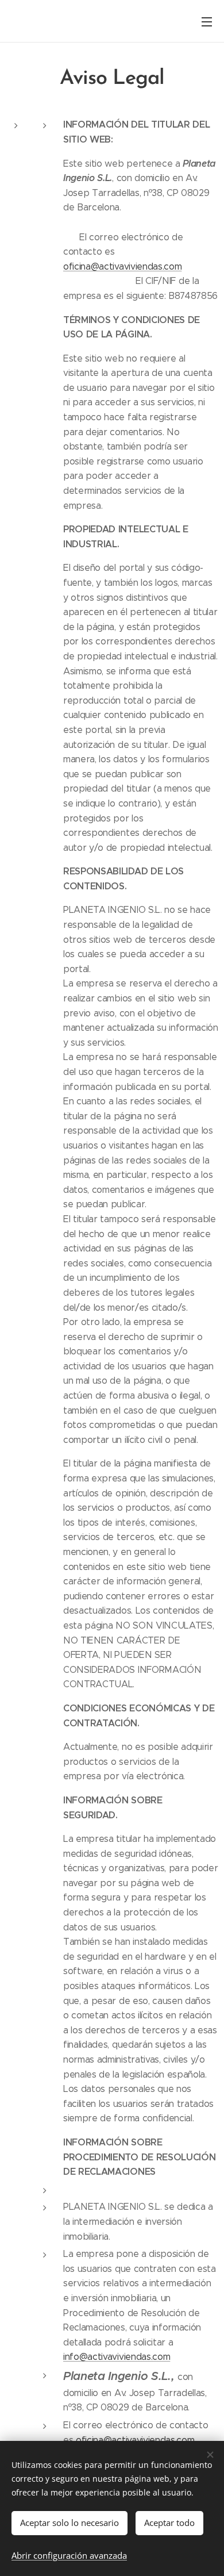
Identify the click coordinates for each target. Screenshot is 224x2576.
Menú (207, 21)
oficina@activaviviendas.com (122, 266)
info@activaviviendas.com (117, 2357)
